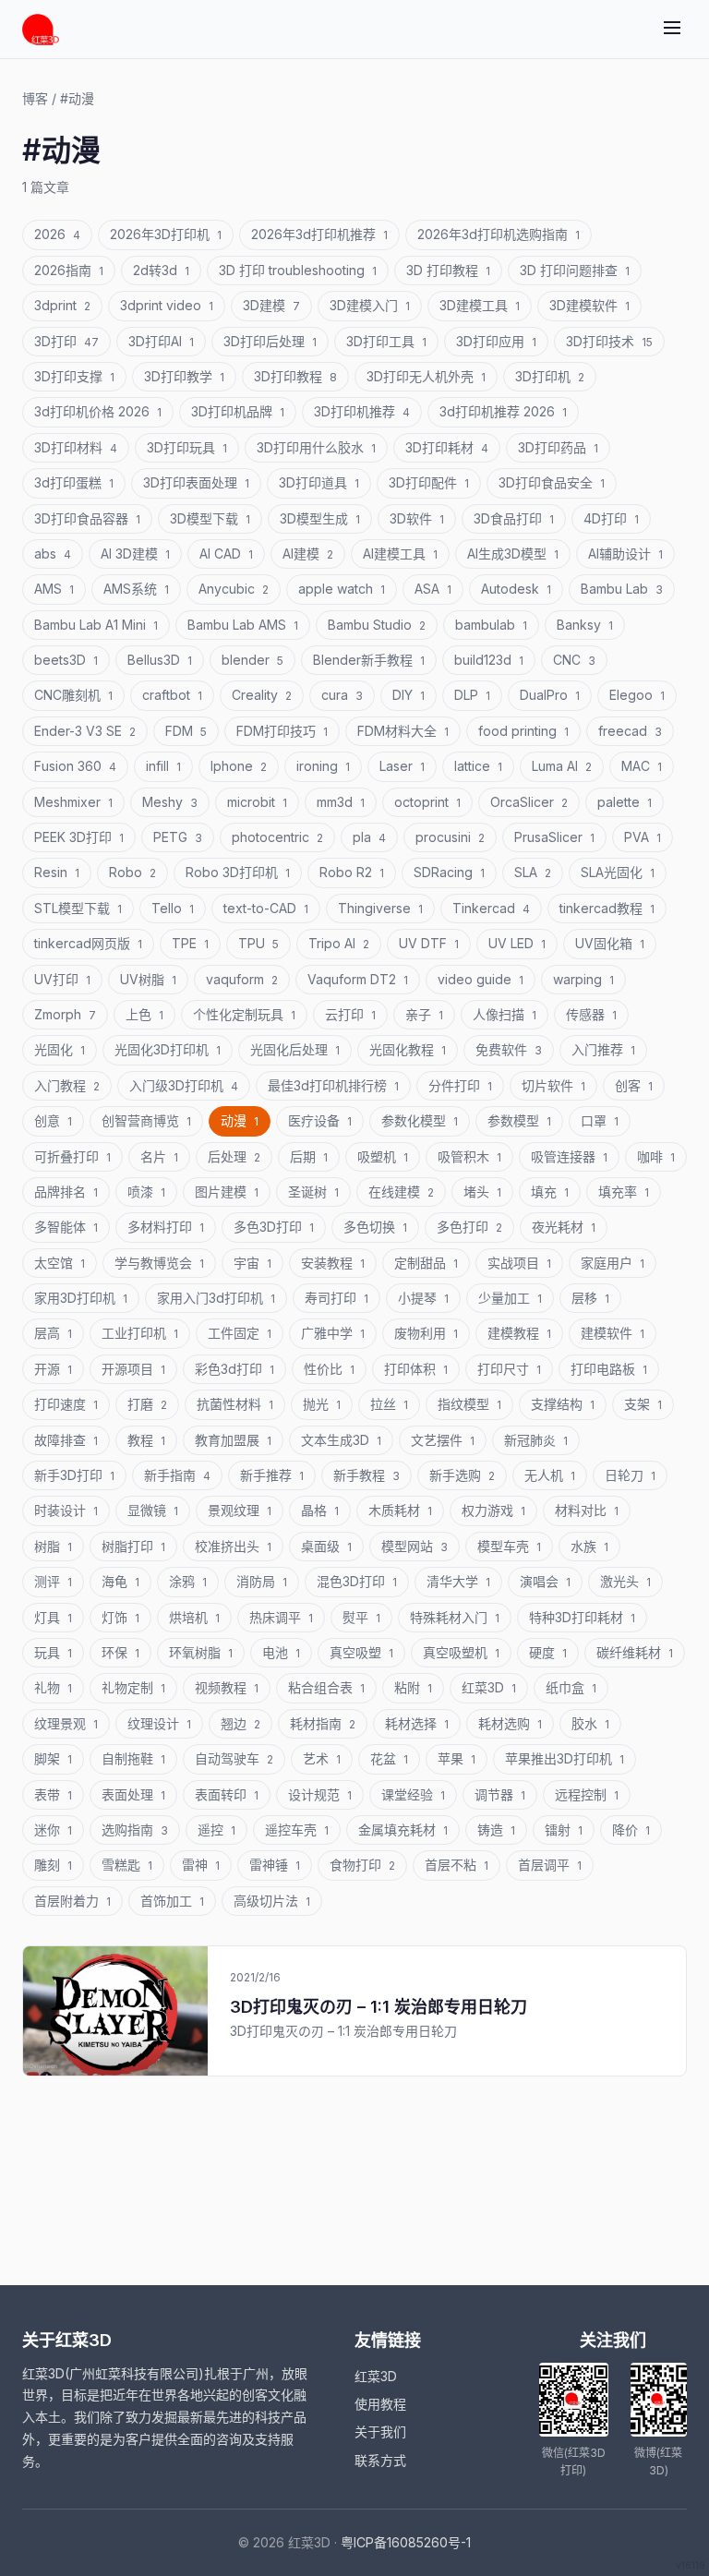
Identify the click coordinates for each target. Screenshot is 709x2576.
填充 (550, 1192)
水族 (589, 1546)
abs (53, 554)
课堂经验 (413, 1794)
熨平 (361, 1617)
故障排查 (66, 1440)
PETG (178, 837)
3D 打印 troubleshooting (298, 270)
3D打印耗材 (447, 447)
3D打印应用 (496, 341)
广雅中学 (333, 1333)
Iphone (239, 766)
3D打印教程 (295, 376)
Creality (262, 695)
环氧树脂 (201, 1652)
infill (163, 766)
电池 (281, 1652)
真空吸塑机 (461, 1652)
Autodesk (516, 589)
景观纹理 (240, 1510)
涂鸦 (188, 1581)
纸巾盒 (571, 1687)
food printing (523, 731)
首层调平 (550, 1865)
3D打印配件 (429, 482)
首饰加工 (172, 1901)
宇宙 (252, 1263)
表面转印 (227, 1794)
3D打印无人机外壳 (426, 376)
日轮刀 (630, 1475)
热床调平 (281, 1617)
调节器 (500, 1794)
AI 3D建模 (135, 554)
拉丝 (389, 1404)
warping (583, 979)
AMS (54, 589)
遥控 (216, 1830)
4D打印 (611, 518)
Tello (173, 908)
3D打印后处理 (270, 341)
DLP (472, 695)
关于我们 (380, 2432)
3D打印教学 (184, 376)
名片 (159, 1156)
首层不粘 (457, 1865)
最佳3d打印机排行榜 (333, 1085)
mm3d (341, 802)
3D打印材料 (76, 447)
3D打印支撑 (74, 376)
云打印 (350, 1014)
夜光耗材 (564, 1227)
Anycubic (234, 589)
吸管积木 (469, 1156)
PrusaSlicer (554, 837)
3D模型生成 (320, 518)
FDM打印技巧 (282, 731)
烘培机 (194, 1617)
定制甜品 (426, 1263)
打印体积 (416, 1369)
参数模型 (519, 1120)
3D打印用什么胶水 (316, 447)
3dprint (62, 305)
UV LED (517, 943)
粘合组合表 (326, 1687)
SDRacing (449, 872)
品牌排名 (66, 1192)
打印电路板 (609, 1369)
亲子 (424, 1014)
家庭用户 (613, 1263)
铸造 (496, 1830)
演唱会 (545, 1581)
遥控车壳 (297, 1830)
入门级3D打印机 (184, 1085)
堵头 (482, 1192)
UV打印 (62, 979)
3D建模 (271, 305)
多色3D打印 (274, 1227)
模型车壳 (509, 1546)
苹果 (457, 1758)
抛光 (322, 1404)
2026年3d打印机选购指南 (499, 234)
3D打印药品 (558, 447)
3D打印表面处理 (196, 482)
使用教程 (380, 2404)
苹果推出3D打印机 (565, 1758)
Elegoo (637, 695)
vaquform (242, 979)
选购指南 (135, 1830)
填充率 (624, 1192)
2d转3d (161, 270)
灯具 (53, 1617)
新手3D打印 (74, 1475)
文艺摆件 (443, 1440)
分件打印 (460, 1085)
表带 (53, 1794)
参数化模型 (420, 1120)
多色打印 (469, 1227)
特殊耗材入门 (455, 1617)
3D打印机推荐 (362, 411)
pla (369, 837)
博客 (35, 98)
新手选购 (462, 1475)
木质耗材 (400, 1510)
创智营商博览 (146, 1120)
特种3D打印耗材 (582, 1617)
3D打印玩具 (187, 447)
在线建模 (401, 1192)
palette (625, 802)
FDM (186, 731)
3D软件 (417, 518)
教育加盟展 (233, 1440)
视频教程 (227, 1687)
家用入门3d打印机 (216, 1298)
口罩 (600, 1120)
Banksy (585, 625)
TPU (258, 943)
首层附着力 (72, 1901)
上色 (144, 1014)
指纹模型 (469, 1404)
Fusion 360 (75, 766)
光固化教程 (408, 1049)
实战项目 (519, 1263)
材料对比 (587, 1510)
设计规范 (320, 1794)
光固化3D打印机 (168, 1049)
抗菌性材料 (235, 1404)
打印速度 (66, 1404)
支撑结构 (563, 1404)
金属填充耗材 (403, 1830)
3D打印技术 (609, 341)
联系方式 (380, 2460)
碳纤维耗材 (635, 1652)
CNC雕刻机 (73, 695)
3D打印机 (550, 376)
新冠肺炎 (536, 1440)
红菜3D (489, 1687)
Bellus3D (160, 660)
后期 (309, 1156)
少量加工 (510, 1298)
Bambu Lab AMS (243, 625)
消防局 (262, 1581)
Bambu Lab (622, 589)
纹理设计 (159, 1723)
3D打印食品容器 (87, 518)
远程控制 (587, 1794)
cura (342, 695)
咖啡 (656, 1156)
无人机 (550, 1475)
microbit (257, 802)
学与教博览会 (159, 1263)
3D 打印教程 (448, 270)
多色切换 (375, 1227)
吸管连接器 (569, 1156)
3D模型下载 (210, 518)
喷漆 (146, 1192)
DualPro (550, 695)
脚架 (53, 1758)
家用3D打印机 (81, 1298)
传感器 (591, 1014)
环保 (120, 1652)
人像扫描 (505, 1014)
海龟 (120, 1581)
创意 (53, 1120)
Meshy (170, 802)
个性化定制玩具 (244, 1014)
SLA (533, 872)
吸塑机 (383, 1156)
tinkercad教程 (607, 908)
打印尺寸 (509, 1369)
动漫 (240, 1120)
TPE (190, 943)
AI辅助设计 (625, 554)
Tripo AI (339, 943)
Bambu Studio (377, 625)
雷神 (201, 1865)
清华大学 (458, 1581)
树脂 (53, 1546)
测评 (53, 1581)
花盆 (389, 1758)
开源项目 (133, 1369)
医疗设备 (320, 1120)
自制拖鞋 (133, 1758)
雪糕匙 (127, 1865)
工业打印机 (140, 1333)
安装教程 (333, 1263)
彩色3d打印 (234, 1369)
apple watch (342, 589)
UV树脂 (148, 979)
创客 (634, 1085)
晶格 (320, 1510)
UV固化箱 (610, 943)
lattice (478, 766)
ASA (433, 589)
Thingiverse (380, 908)
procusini (450, 837)
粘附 (413, 1687)
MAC (642, 766)
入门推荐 (603, 1049)
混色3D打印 (357, 1581)
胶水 (590, 1723)
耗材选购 (510, 1723)
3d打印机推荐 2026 (503, 411)
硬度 (548, 1652)
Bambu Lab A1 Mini (96, 625)
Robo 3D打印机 (238, 872)
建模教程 (519, 1333)
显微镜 (153, 1510)
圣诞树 (313, 1192)
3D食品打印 (514, 518)
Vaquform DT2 (358, 979)
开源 (53, 1369)
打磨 (147, 1404)
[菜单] (672, 29)
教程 (146, 1440)
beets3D (66, 660)
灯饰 (120, 1617)
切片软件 (553, 1085)
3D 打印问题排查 (575, 270)
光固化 (60, 1049)
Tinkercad (491, 908)
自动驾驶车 (234, 1758)
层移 (590, 1298)
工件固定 (240, 1333)
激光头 (625, 1581)
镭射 (564, 1830)
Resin (57, 872)
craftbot (172, 695)
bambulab (491, 625)
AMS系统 (136, 589)
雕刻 (53, 1865)
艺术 (322, 1758)
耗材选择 (417, 1723)
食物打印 (362, 1865)
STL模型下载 (78, 908)
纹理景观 (66, 1723)
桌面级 (326, 1546)
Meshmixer (73, 802)
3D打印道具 (319, 482)
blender (252, 660)
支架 (643, 1404)
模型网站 (415, 1546)
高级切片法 (272, 1901)
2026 (57, 234)
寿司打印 (336, 1298)
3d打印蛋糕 (74, 482)
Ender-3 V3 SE (85, 731)
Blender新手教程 (369, 660)
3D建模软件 (589, 305)
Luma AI (562, 766)
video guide (481, 979)
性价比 (329, 1369)
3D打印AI (161, 341)
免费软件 (509, 1049)
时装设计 (66, 1510)
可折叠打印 (72, 1156)
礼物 (53, 1687)
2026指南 (69, 270)
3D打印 (66, 341)
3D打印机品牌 (238, 411)
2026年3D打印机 (166, 234)
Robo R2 (352, 872)
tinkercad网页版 (88, 943)
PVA (643, 837)
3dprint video (167, 305)
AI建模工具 (400, 554)
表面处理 (133, 1794)
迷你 (53, 1830)
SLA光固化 (618, 872)
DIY (409, 695)
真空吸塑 (361, 1652)
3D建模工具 (480, 305)
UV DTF (429, 943)
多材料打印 (166, 1227)
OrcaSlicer (529, 802)
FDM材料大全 (403, 731)
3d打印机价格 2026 (98, 411)
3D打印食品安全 (552, 482)
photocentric (277, 837)
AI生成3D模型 (513, 554)
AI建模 (308, 554)
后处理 (234, 1156)
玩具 (53, 1652)
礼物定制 (133, 1687)
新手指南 (177, 1475)
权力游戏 (493, 1510)
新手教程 (367, 1475)
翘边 (240, 1723)
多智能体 (66, 1227)
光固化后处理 (295, 1049)
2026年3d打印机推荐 (319, 234)
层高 (53, 1333)
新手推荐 (272, 1475)
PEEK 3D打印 (79, 837)
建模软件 (613, 1333)
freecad (630, 731)
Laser (402, 766)
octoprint (427, 802)
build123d (489, 660)
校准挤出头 (233, 1546)
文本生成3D (341, 1440)
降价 (631, 1830)
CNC (574, 660)
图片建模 (227, 1192)
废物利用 (426, 1333)
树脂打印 (133, 1546)
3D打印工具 (386, 341)
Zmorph (65, 1014)
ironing (323, 766)
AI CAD (226, 554)
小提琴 (423, 1298)
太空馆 (60, 1263)
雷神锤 (275, 1865)
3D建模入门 (370, 305)
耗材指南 (323, 1723)
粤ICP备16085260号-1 (406, 2542)
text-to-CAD (266, 908)
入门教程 (67, 1085)
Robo (132, 872)
